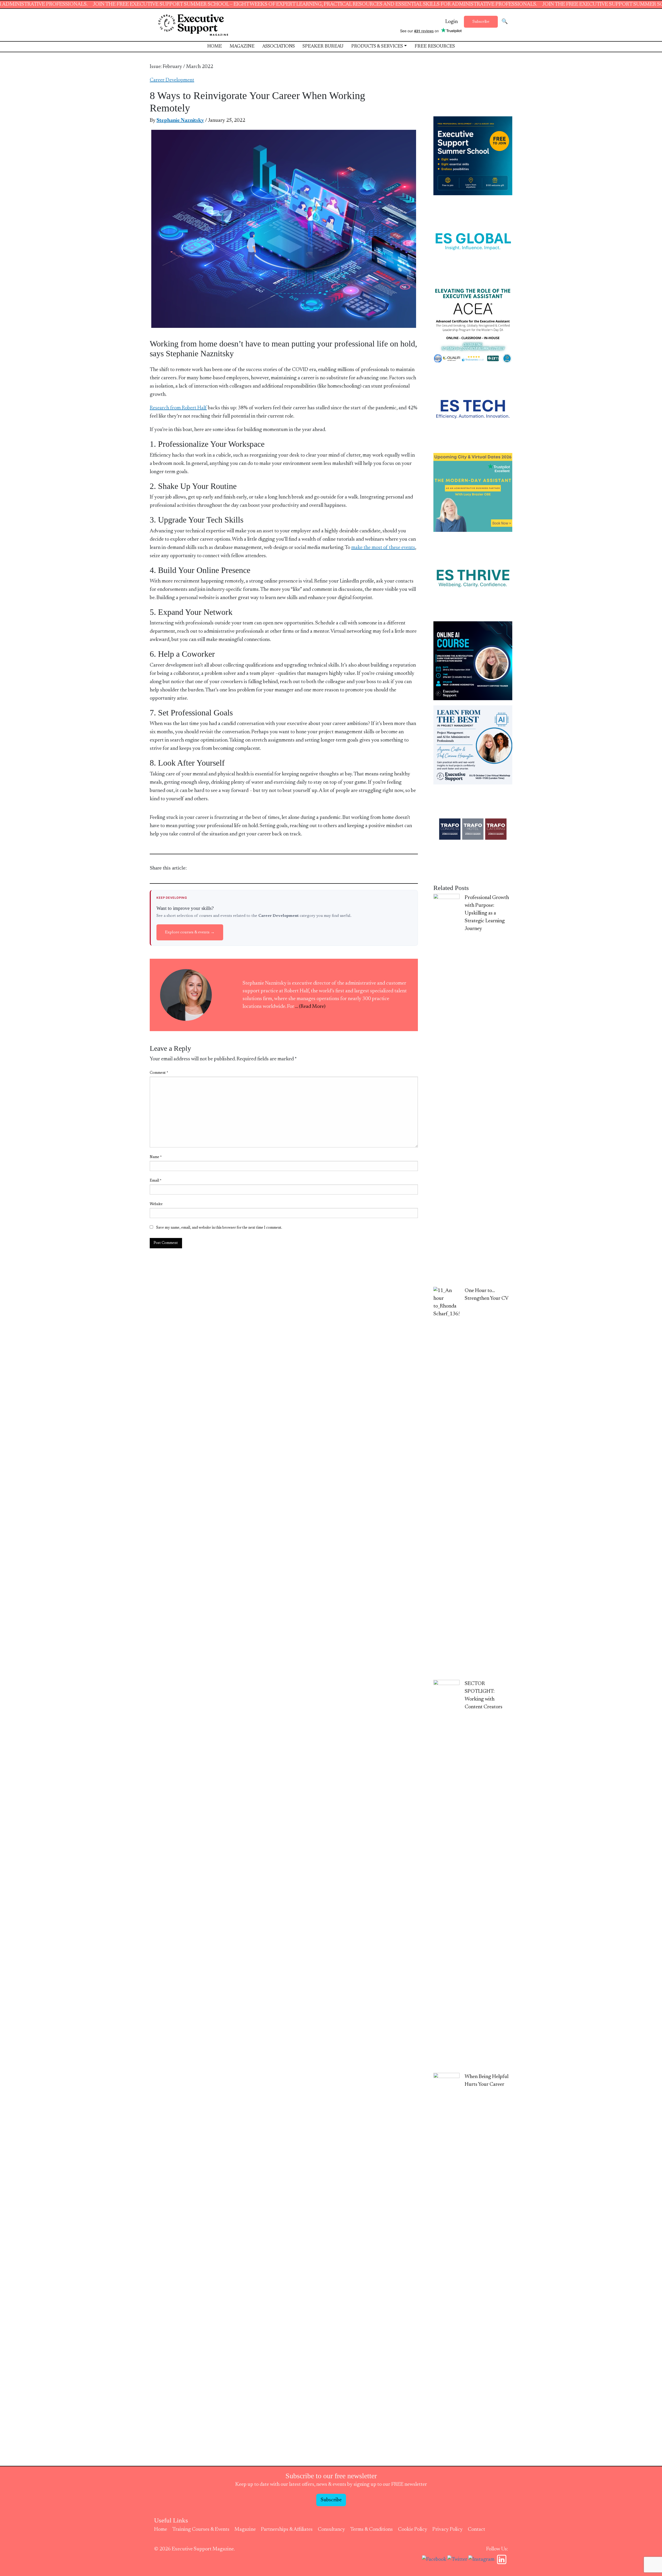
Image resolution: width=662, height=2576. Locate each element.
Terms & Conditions (371, 2529)
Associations (279, 47)
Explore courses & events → (190, 932)
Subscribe (481, 22)
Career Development (172, 80)
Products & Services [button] (377, 47)
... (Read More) (310, 1007)
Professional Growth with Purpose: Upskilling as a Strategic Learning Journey (487, 913)
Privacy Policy (447, 2529)
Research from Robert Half (178, 408)
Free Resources (435, 47)
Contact (476, 2529)
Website (156, 1204)
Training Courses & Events (201, 2529)
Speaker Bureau (323, 47)
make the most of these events (383, 548)
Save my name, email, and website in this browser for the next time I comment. (219, 1228)
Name (156, 1157)
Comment (159, 1073)
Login (452, 22)
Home (215, 47)
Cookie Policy (413, 2529)
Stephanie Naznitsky (180, 120)
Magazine (242, 47)
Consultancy (331, 2529)
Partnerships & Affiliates (287, 2529)
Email (156, 1181)
